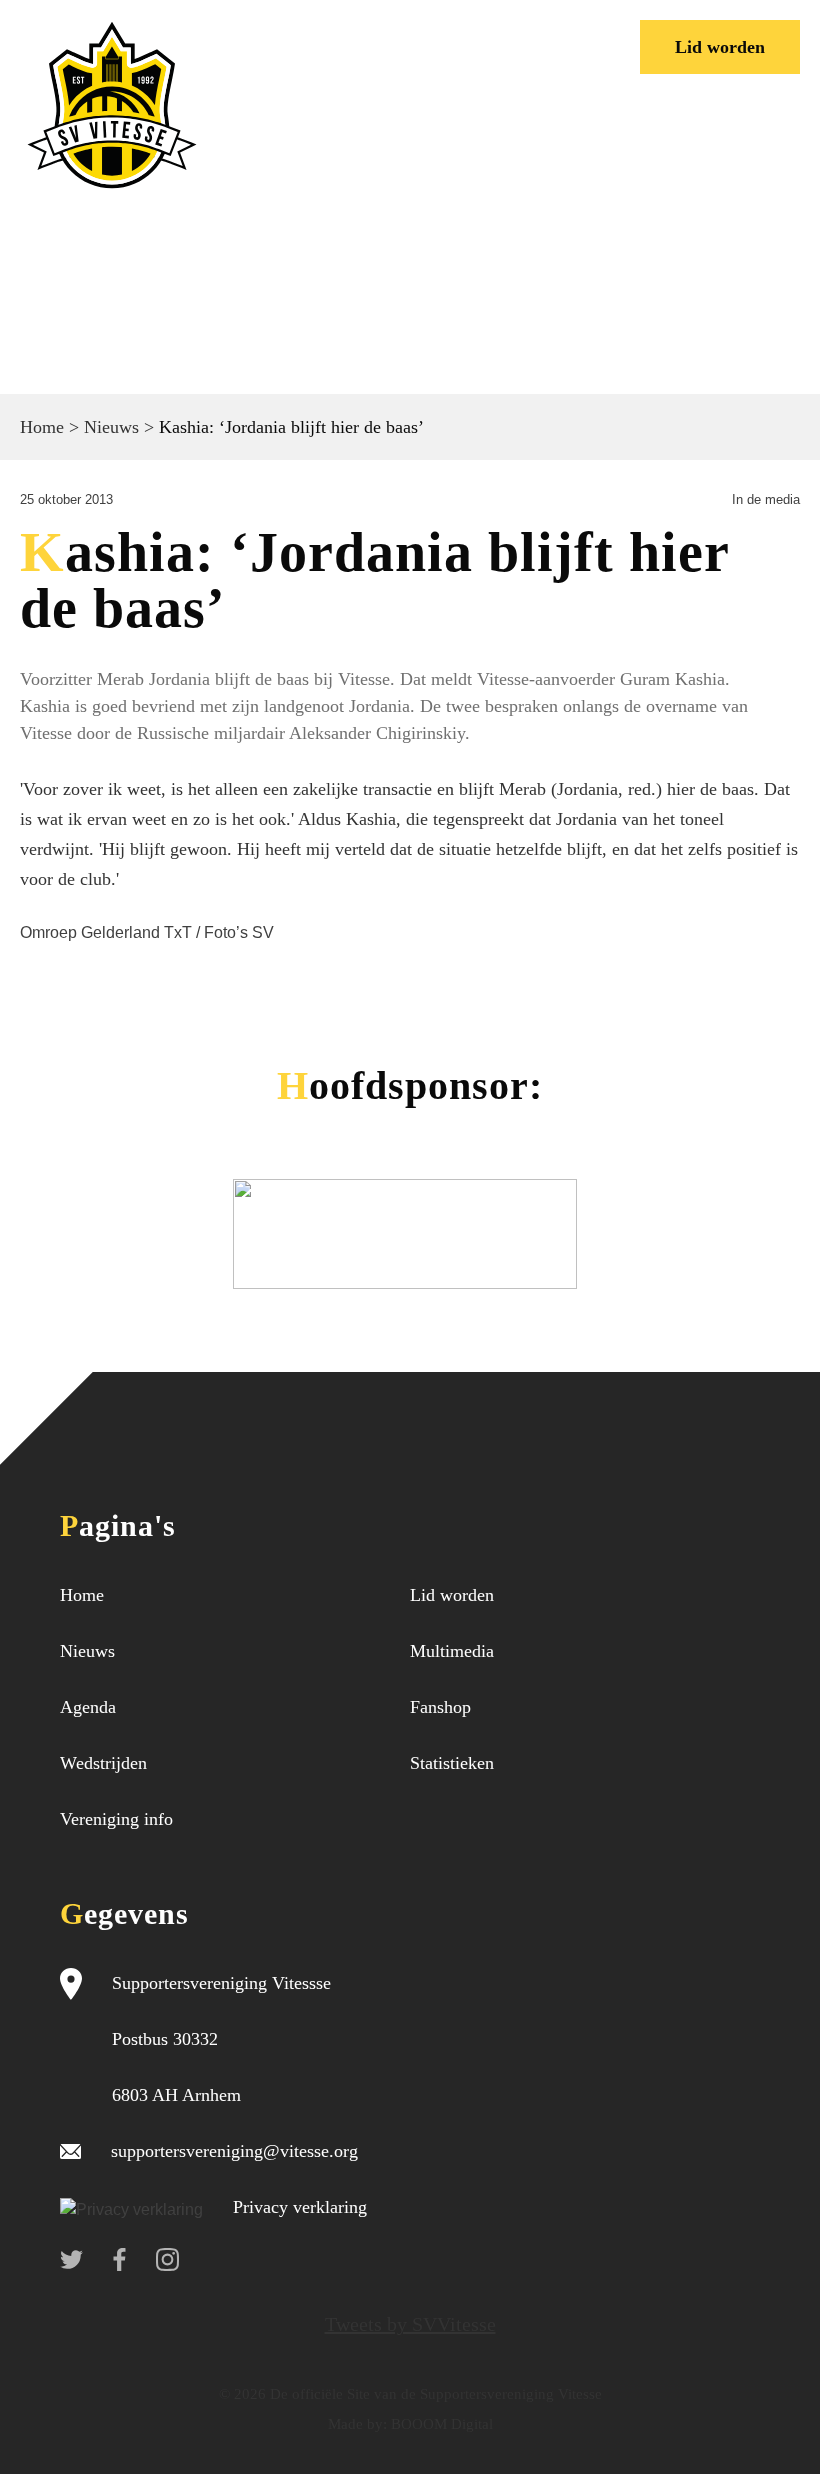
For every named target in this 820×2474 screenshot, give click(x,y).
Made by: (357, 2424)
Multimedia (452, 1651)
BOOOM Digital (440, 2424)
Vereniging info (116, 1819)
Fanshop (440, 1707)
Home (42, 427)
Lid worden (720, 47)
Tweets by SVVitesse (410, 2324)
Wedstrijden (103, 1763)
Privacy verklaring (300, 2207)
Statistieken (452, 1763)
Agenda (88, 1707)
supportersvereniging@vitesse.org (234, 2151)
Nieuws (111, 427)
